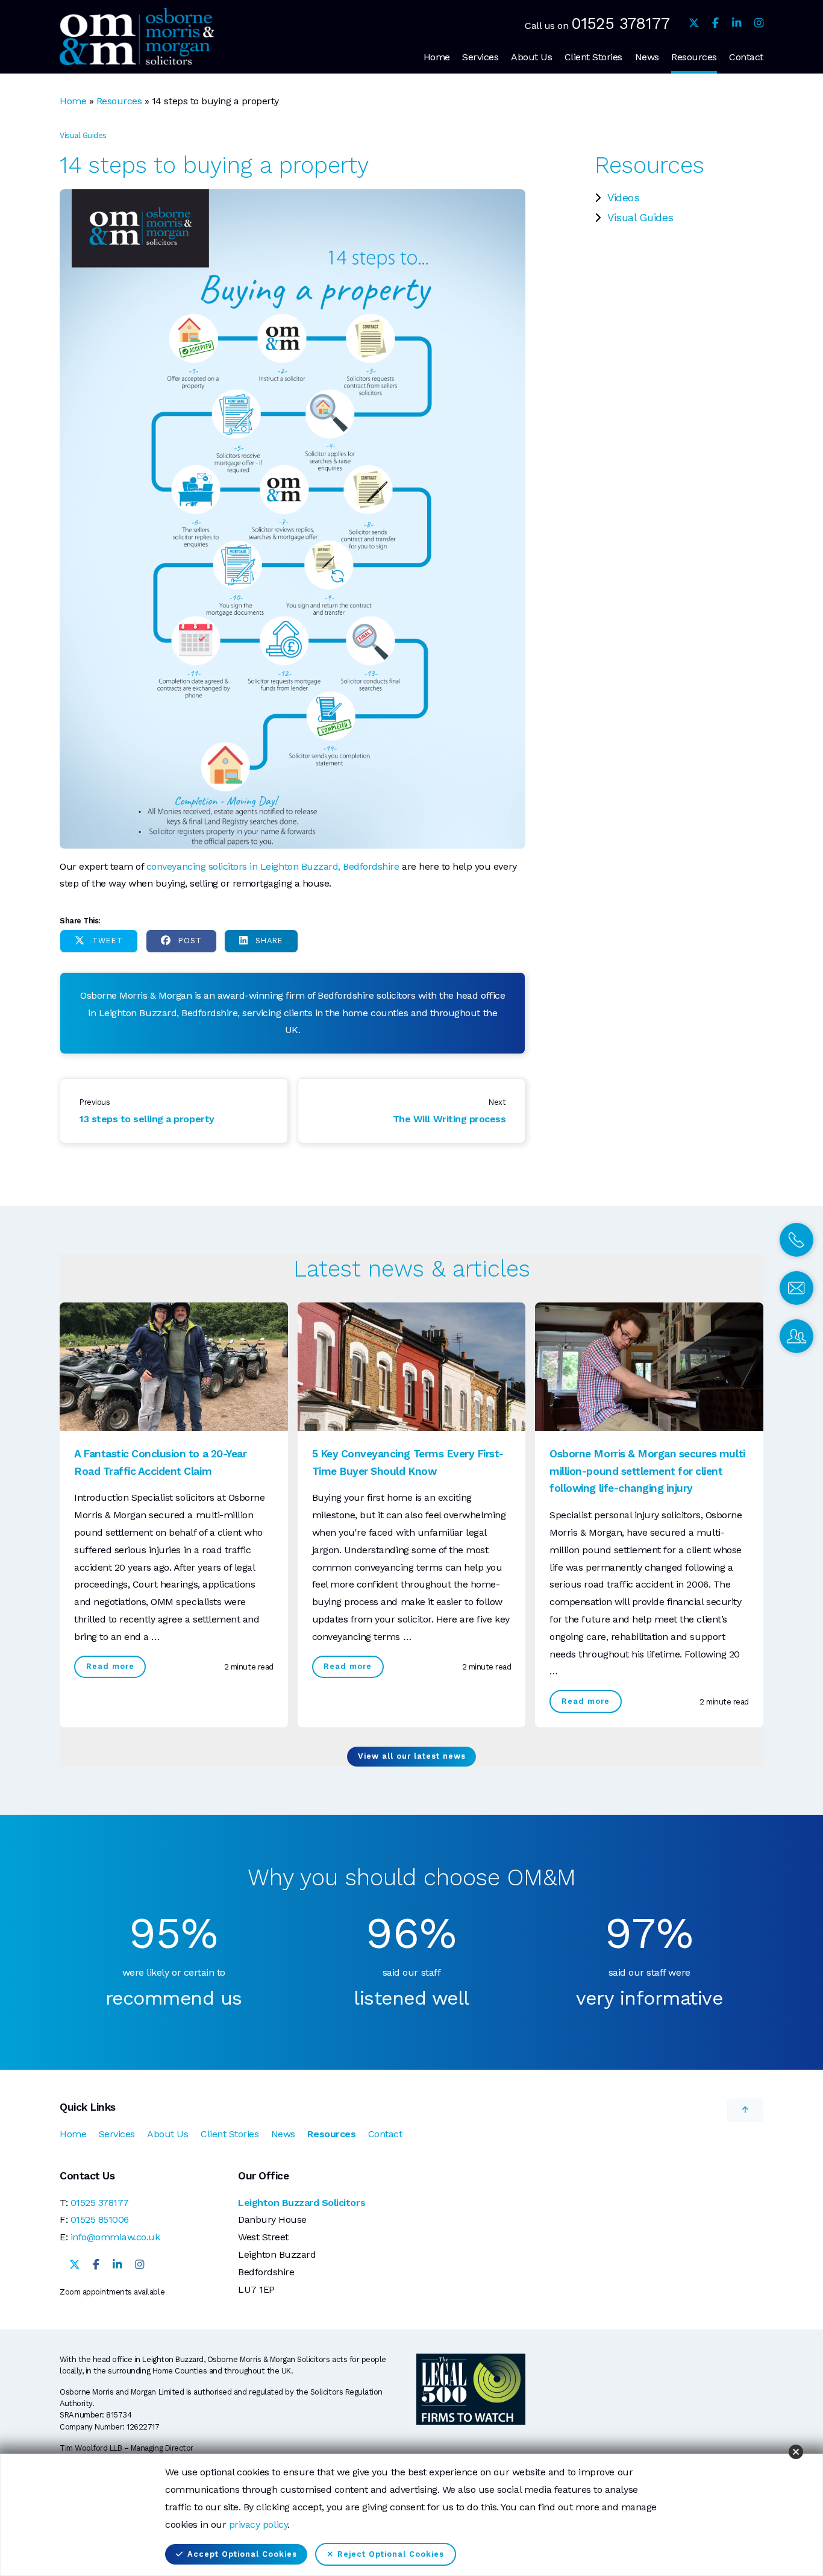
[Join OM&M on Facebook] (715, 23)
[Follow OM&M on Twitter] (694, 23)
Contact (746, 57)
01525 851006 (100, 2219)
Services (480, 57)
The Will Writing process (449, 1119)
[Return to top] (745, 2110)
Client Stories (593, 57)
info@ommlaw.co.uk (115, 2237)
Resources (694, 57)
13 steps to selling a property (147, 1119)
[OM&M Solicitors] (137, 36)
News (647, 57)
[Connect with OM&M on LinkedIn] (737, 23)
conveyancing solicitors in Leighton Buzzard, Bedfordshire (273, 866)
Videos (623, 198)
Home (437, 57)
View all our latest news (412, 1756)
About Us (531, 57)
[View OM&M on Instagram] (759, 23)
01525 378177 (620, 23)
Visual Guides (640, 218)
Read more (110, 1666)
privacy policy (258, 2524)
